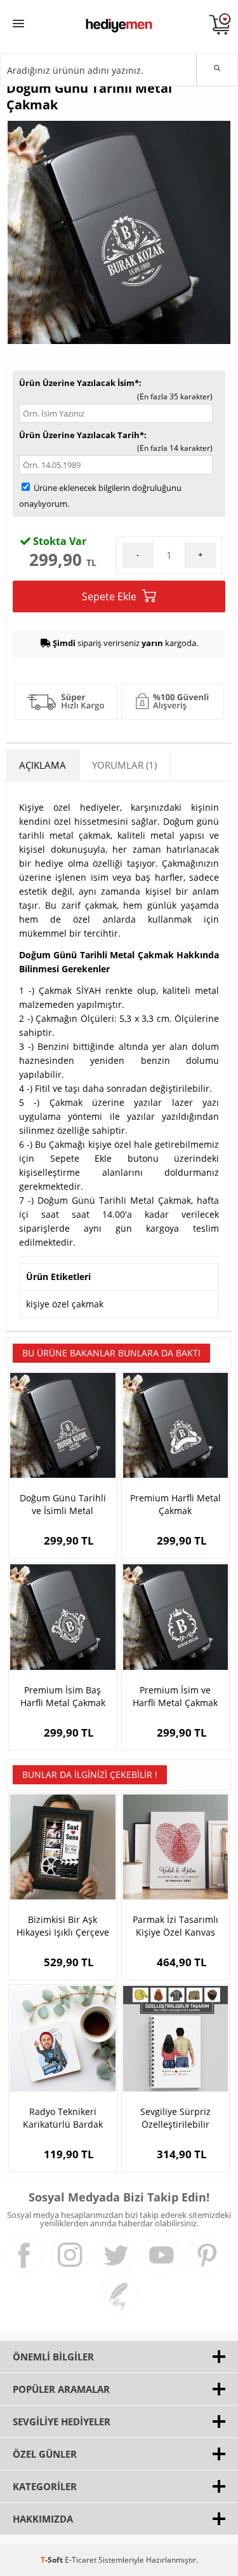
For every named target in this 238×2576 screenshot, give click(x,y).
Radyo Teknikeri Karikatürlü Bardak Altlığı (63, 2118)
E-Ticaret (81, 2560)
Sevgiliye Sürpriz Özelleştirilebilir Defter (175, 2118)
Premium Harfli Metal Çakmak (175, 1504)
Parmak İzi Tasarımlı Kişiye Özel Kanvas (175, 1926)
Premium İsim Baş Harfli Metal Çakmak (63, 1696)
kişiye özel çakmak (65, 1304)
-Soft (53, 2560)
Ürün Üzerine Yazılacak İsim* (79, 383)
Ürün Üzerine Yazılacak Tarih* (82, 435)
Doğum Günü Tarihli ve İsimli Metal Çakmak (63, 1505)
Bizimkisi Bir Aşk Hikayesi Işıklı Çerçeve (63, 1926)
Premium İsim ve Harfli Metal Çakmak (175, 1696)
